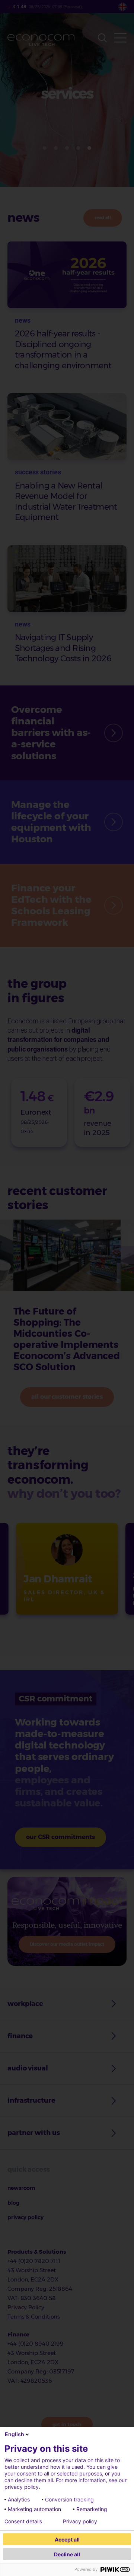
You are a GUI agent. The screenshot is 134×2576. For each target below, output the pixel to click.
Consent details (23, 2521)
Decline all (67, 2554)
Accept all (67, 2539)
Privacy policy (80, 2521)
